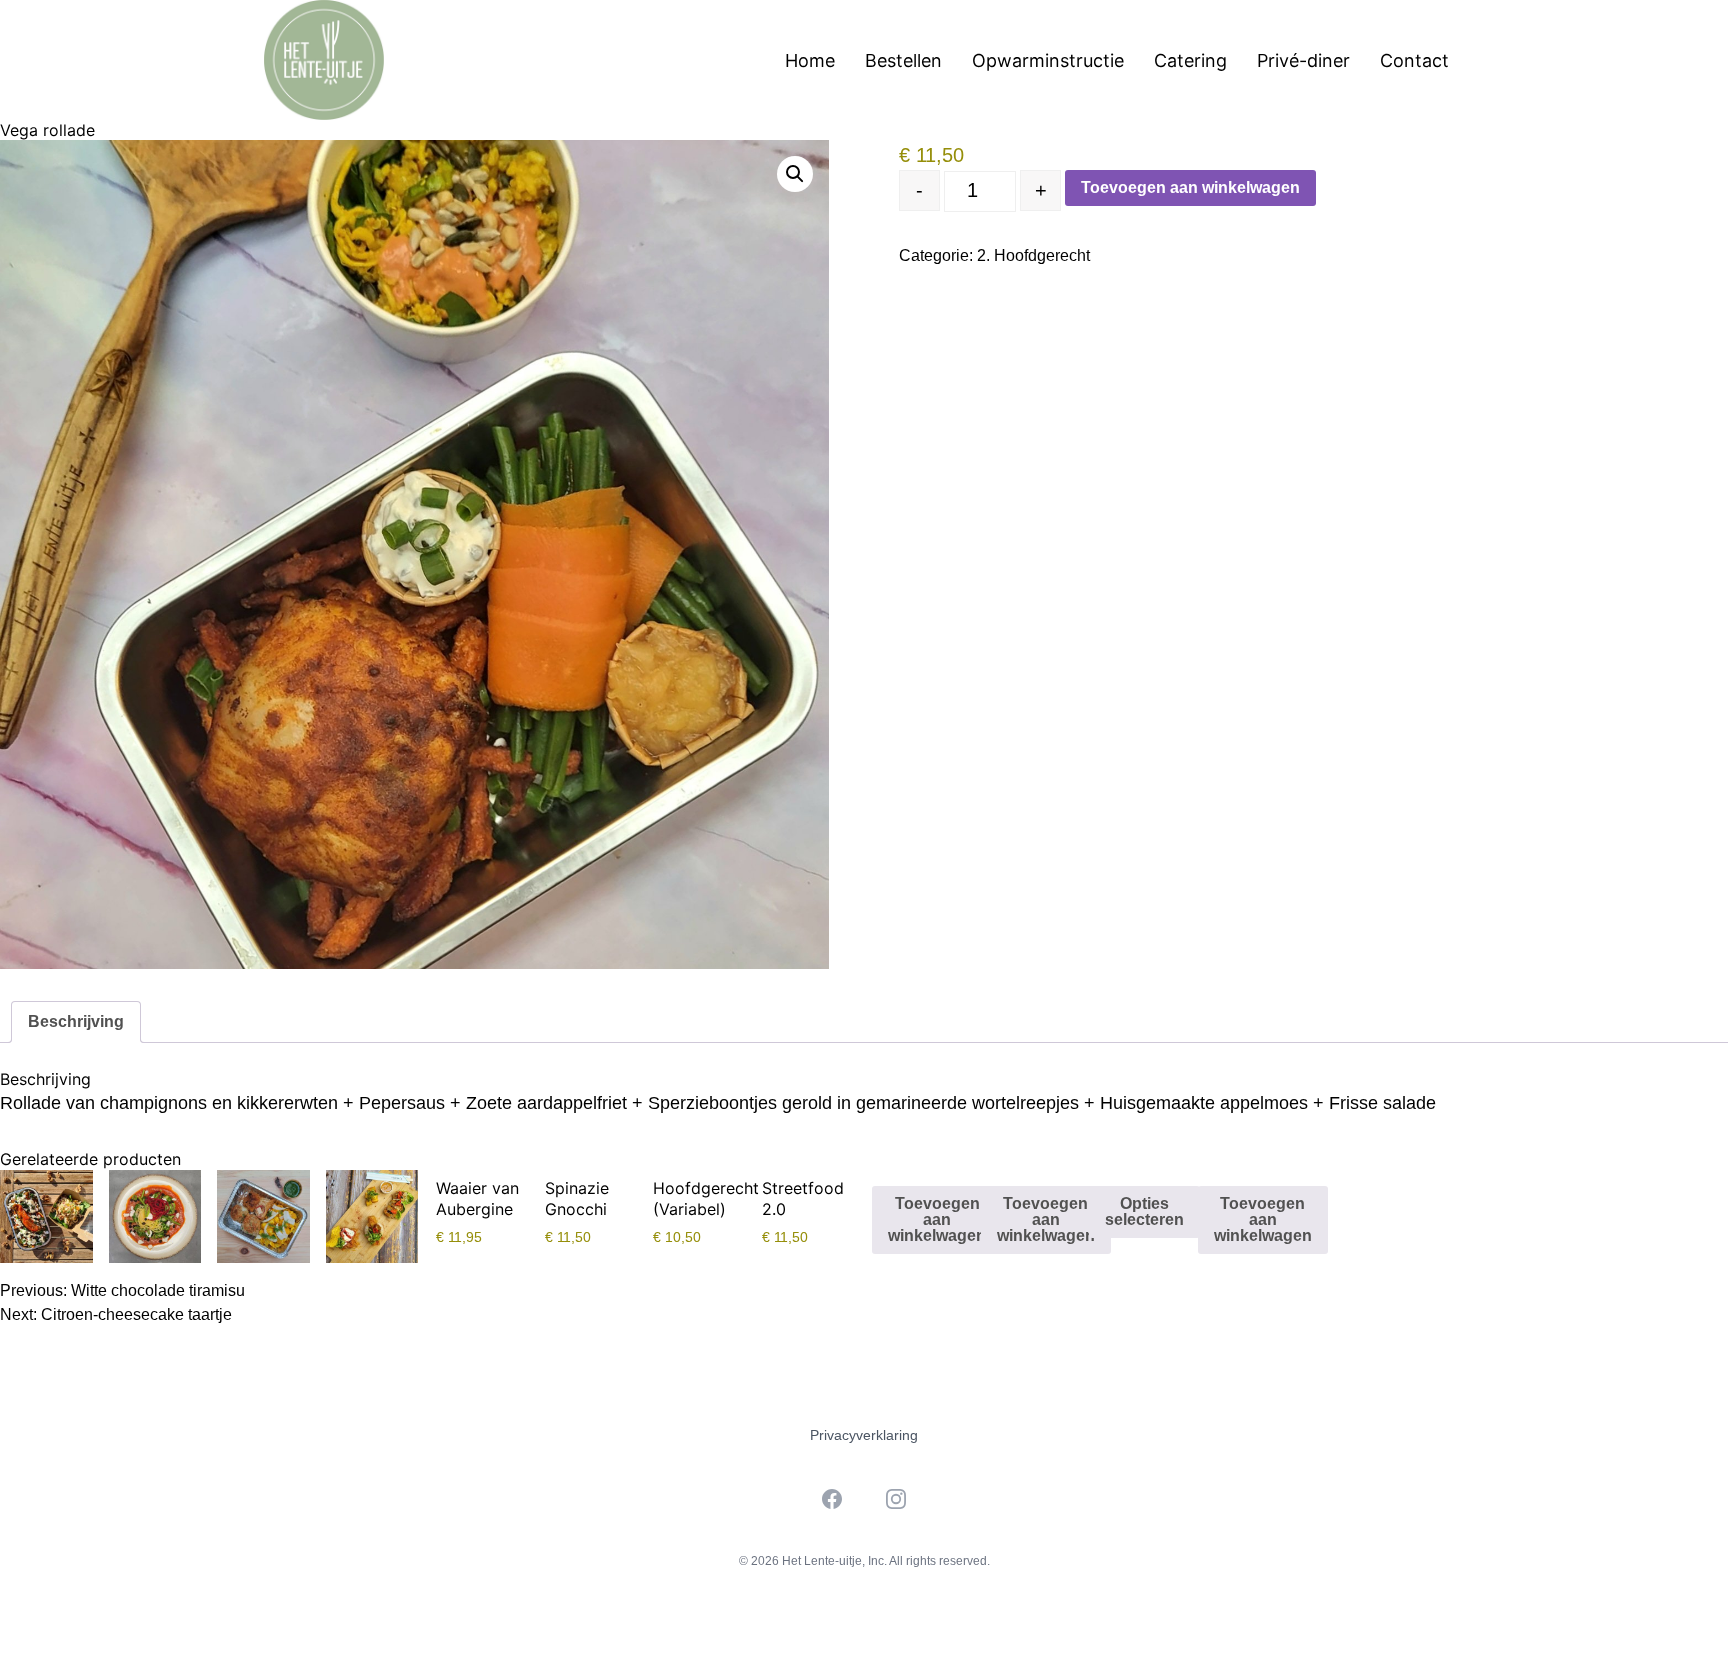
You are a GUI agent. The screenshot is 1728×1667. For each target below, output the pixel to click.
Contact (1414, 60)
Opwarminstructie (1048, 60)
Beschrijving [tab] (76, 1021)
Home (810, 60)
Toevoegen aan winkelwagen (1190, 187)
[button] (795, 174)
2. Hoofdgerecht (1033, 255)
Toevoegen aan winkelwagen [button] (937, 1219)
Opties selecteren (1144, 1211)
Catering (1190, 60)
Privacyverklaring (864, 1435)
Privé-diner (1303, 60)
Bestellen (903, 60)
